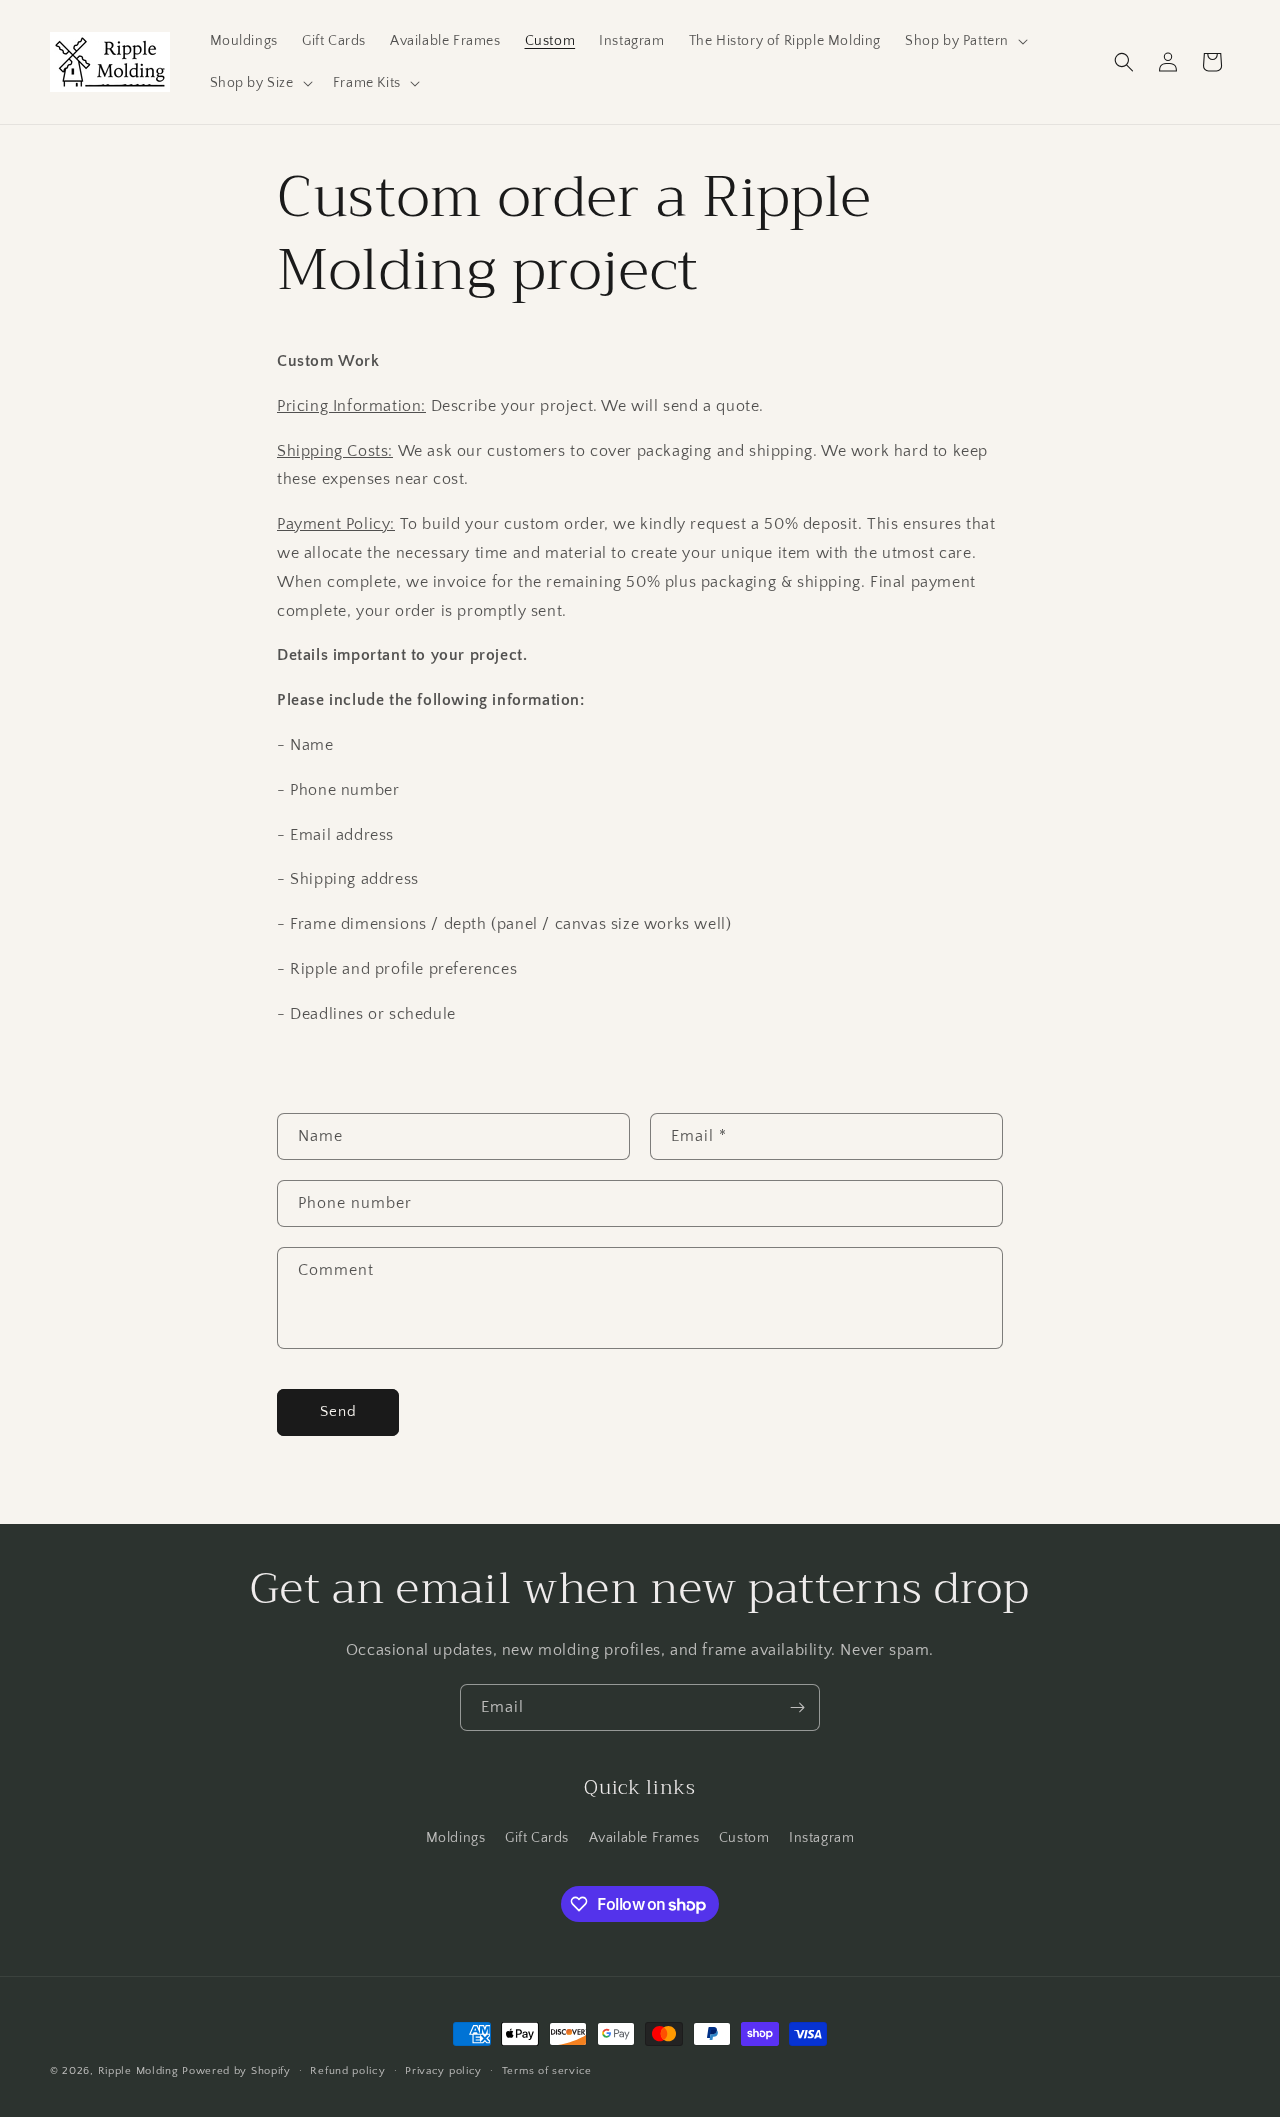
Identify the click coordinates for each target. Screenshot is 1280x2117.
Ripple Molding (138, 2071)
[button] (964, 41)
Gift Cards (537, 1838)
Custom (744, 1838)
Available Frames (644, 1838)
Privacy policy (443, 2071)
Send (338, 1411)
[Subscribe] (797, 1707)
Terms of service (547, 2071)
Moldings (456, 1838)
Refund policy (347, 2071)
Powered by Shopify (236, 2071)
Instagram (821, 1838)
